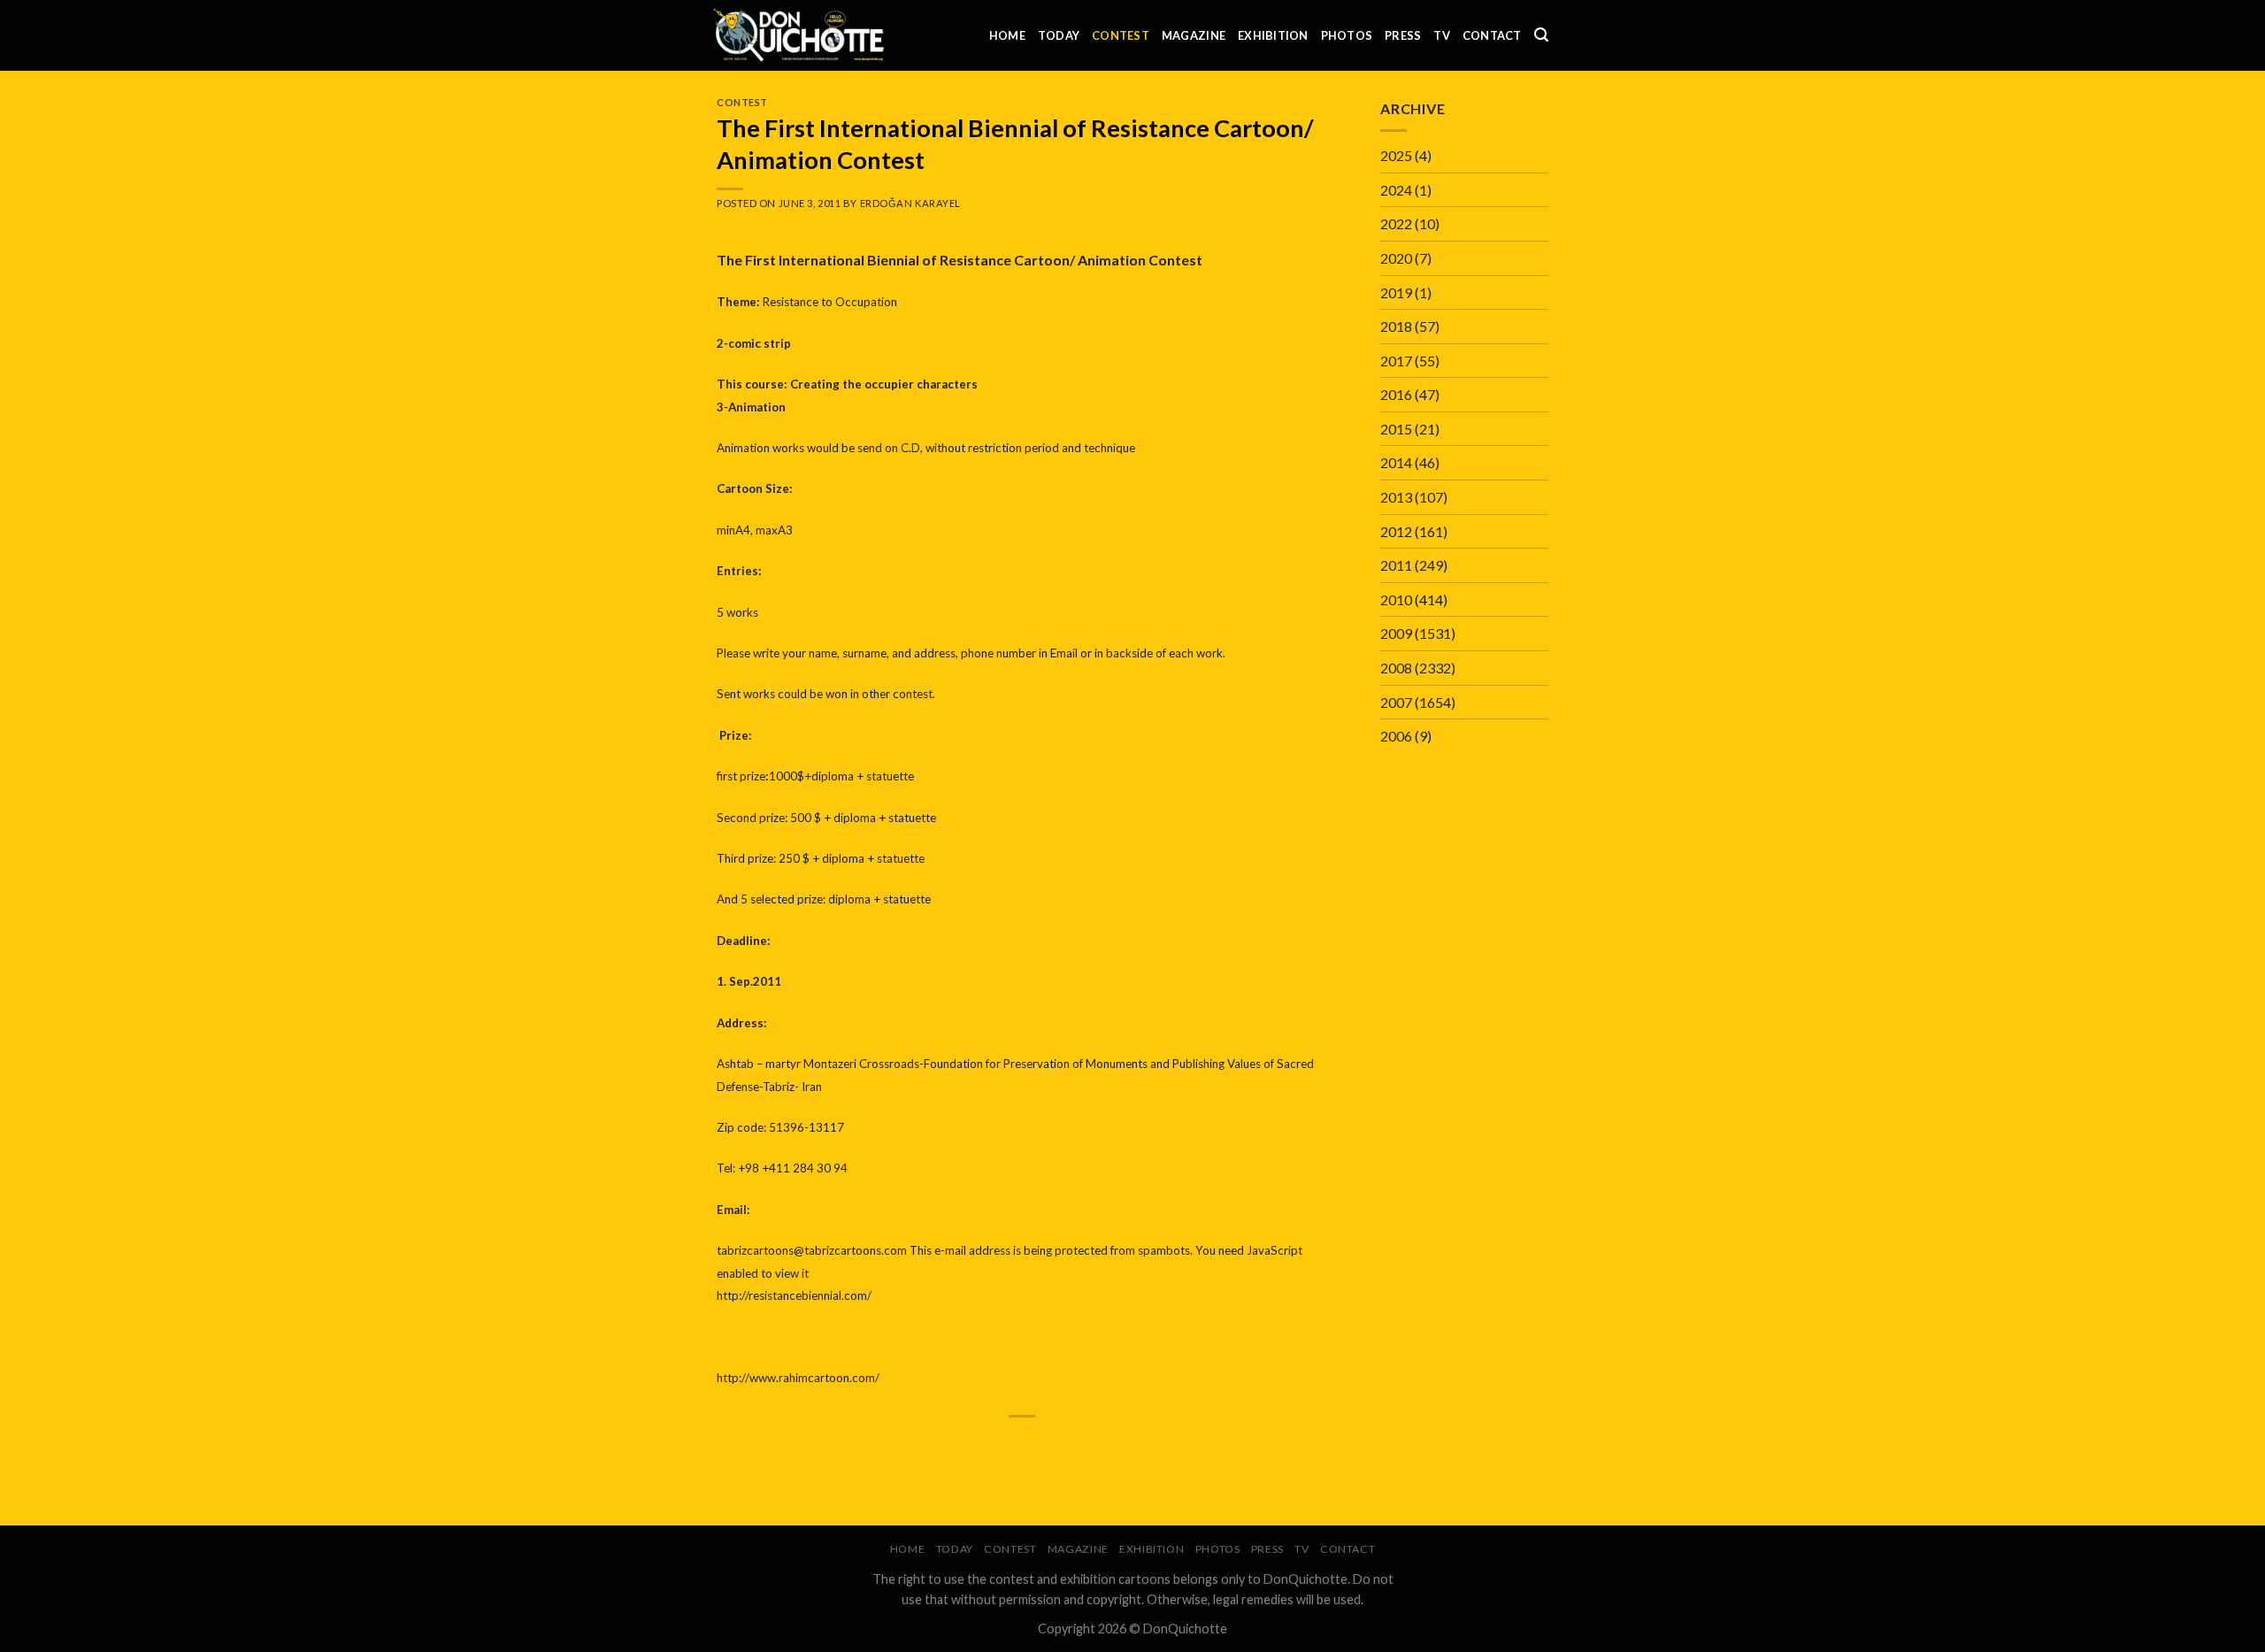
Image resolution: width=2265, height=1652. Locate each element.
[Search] (1541, 35)
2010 (1396, 599)
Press (1403, 35)
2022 (1396, 223)
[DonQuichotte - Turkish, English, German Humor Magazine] (799, 35)
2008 (1396, 668)
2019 (1396, 292)
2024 (1396, 190)
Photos (1347, 35)
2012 (1396, 531)
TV (1442, 35)
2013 (1396, 497)
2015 (1396, 429)
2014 (1396, 462)
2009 (1396, 633)
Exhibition (1273, 35)
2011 (1396, 565)
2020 (1396, 258)
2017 (1396, 361)
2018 (1396, 326)
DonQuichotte (1185, 1629)
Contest (1121, 35)
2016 (1396, 394)
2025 (1396, 155)
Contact (1492, 35)
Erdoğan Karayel (910, 203)
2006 (1396, 736)
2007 (1396, 702)
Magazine (1194, 35)
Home (1007, 35)
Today (1059, 35)
